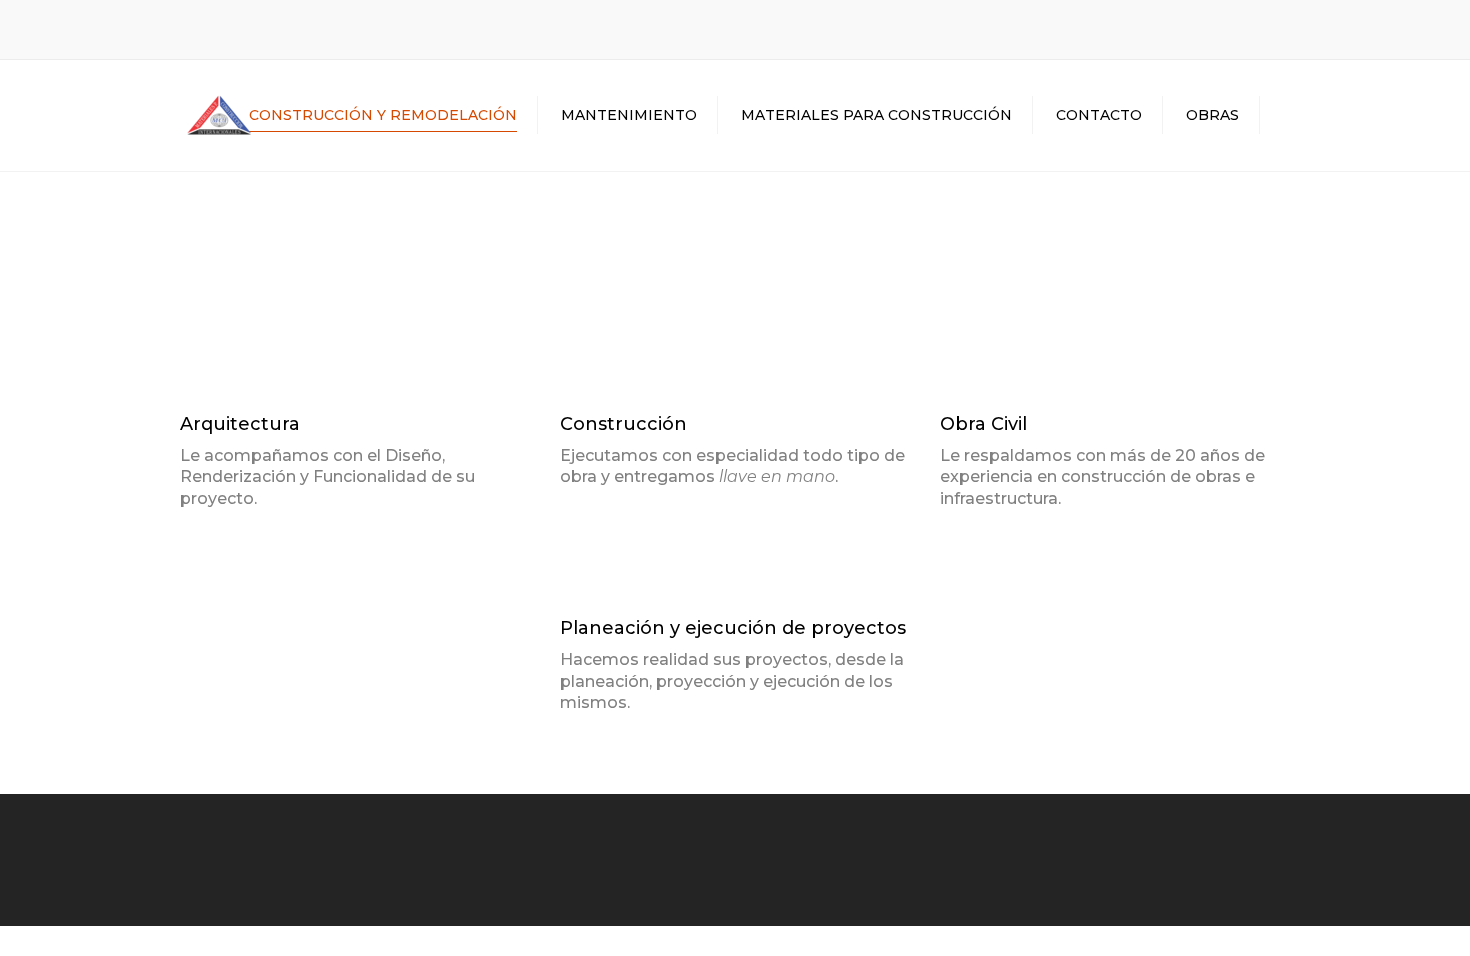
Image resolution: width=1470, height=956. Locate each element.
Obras (1212, 115)
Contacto (1099, 115)
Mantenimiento (629, 115)
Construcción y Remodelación (383, 115)
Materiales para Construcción (876, 115)
